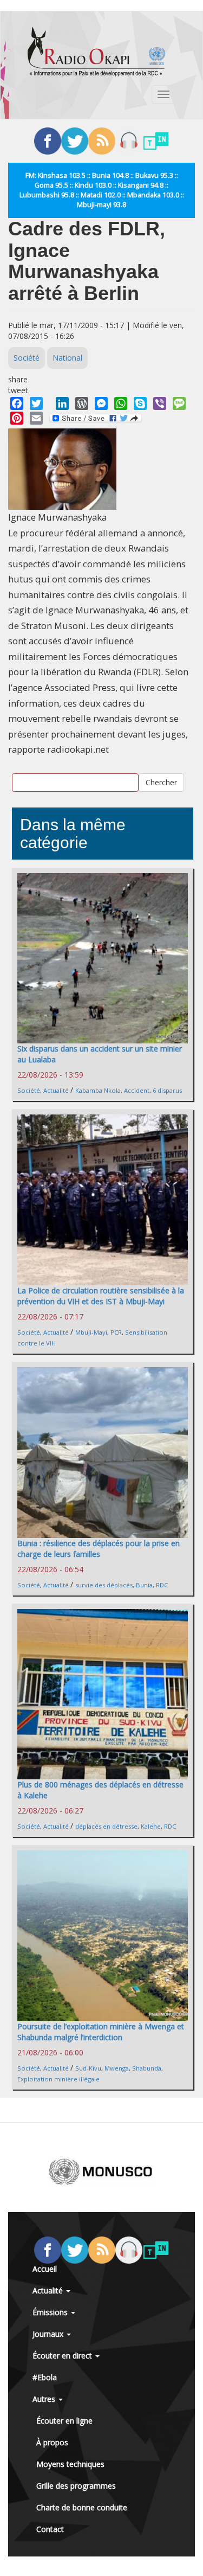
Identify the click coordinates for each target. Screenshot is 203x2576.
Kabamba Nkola (98, 1090)
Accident (137, 1090)
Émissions (51, 2312)
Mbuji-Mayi (91, 1332)
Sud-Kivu (88, 2068)
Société (27, 358)
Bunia (144, 1585)
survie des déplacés (104, 1585)
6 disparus (167, 1090)
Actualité (56, 1090)
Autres (45, 2399)
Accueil (45, 2269)
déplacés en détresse (106, 1826)
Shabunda (147, 2068)
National (67, 358)
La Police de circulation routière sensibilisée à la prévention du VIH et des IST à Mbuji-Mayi (101, 1296)
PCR (116, 1332)
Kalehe (151, 1826)
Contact (50, 2529)
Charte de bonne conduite (82, 2507)
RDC (162, 1585)
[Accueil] (96, 52)
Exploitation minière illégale (58, 2079)
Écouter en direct (63, 2356)
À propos (52, 2442)
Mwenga (117, 2068)
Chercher (161, 782)
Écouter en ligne (64, 2421)
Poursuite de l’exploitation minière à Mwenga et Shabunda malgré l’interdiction (101, 2032)
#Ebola (45, 2377)
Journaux (49, 2334)
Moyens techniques (70, 2464)
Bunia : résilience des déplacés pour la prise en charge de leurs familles (99, 1549)
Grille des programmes (76, 2486)
